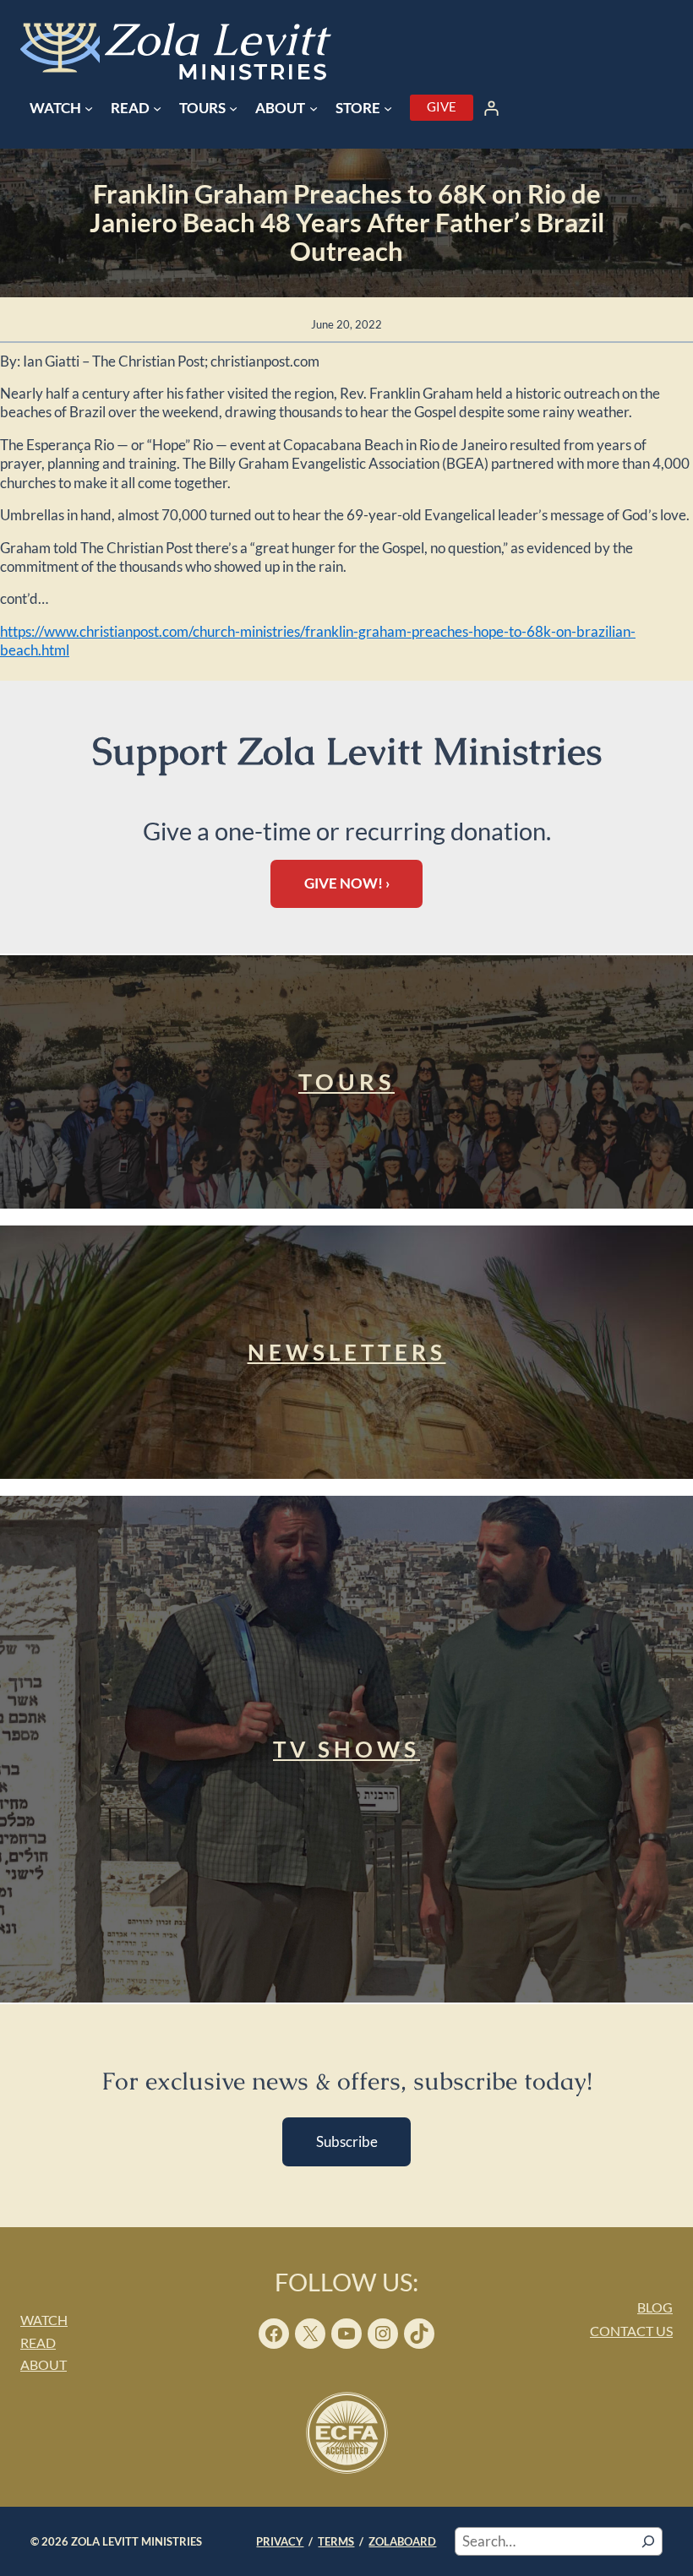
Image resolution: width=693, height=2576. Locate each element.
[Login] (492, 108)
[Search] (648, 2541)
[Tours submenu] (233, 108)
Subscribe (347, 2141)
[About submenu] (314, 108)
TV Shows (346, 1749)
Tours (346, 1082)
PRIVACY (280, 2541)
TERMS (336, 2541)
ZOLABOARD (402, 2541)
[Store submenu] (388, 108)
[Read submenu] (157, 108)
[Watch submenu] (89, 108)
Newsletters (347, 1352)
